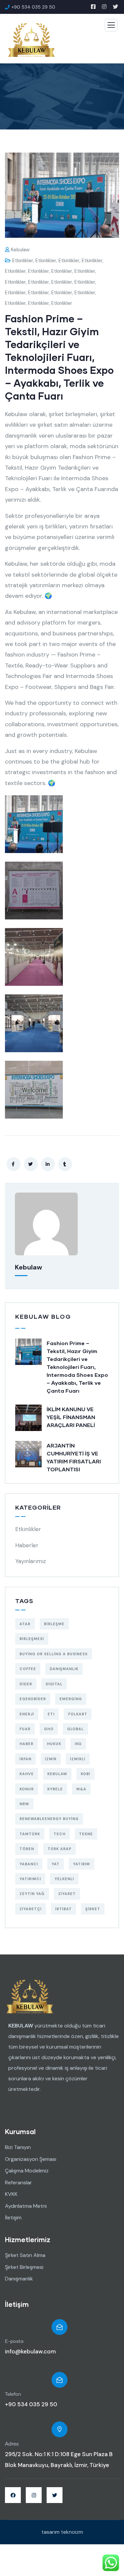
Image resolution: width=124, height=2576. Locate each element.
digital (54, 1684)
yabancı (29, 1864)
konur (27, 1789)
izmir (51, 1759)
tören (27, 1849)
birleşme (54, 1624)
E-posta (14, 2342)
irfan (25, 1759)
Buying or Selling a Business (54, 1654)
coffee (28, 1669)
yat (56, 1864)
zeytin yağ (32, 1894)
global (75, 1729)
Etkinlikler (23, 261)
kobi (85, 1774)
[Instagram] (34, 2495)
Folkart (78, 1714)
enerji (27, 1714)
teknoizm (72, 2532)
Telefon (13, 2394)
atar (25, 1624)
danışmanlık (64, 1669)
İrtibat (63, 1909)
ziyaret (67, 1894)
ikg (78, 1744)
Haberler (27, 1545)
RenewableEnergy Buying (49, 1819)
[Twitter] (55, 2495)
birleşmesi (32, 1639)
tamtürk (30, 1834)
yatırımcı (30, 1879)
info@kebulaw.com (30, 2351)
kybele (55, 1789)
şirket (93, 1909)
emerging (71, 1699)
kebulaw (20, 250)
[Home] (30, 1997)
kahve (27, 1774)
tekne (86, 1834)
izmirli (78, 1759)
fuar (25, 1729)
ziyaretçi (31, 1909)
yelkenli (64, 1879)
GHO (49, 1729)
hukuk (54, 1744)
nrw (24, 1804)
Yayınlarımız (31, 1561)
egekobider (33, 1699)
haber (26, 1744)
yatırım (82, 1864)
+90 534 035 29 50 (31, 2404)
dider (26, 1684)
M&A (81, 1789)
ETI (51, 1714)
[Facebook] (13, 2495)
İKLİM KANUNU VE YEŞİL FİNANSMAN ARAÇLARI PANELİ (71, 1417)
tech (60, 1834)
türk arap (60, 1849)
